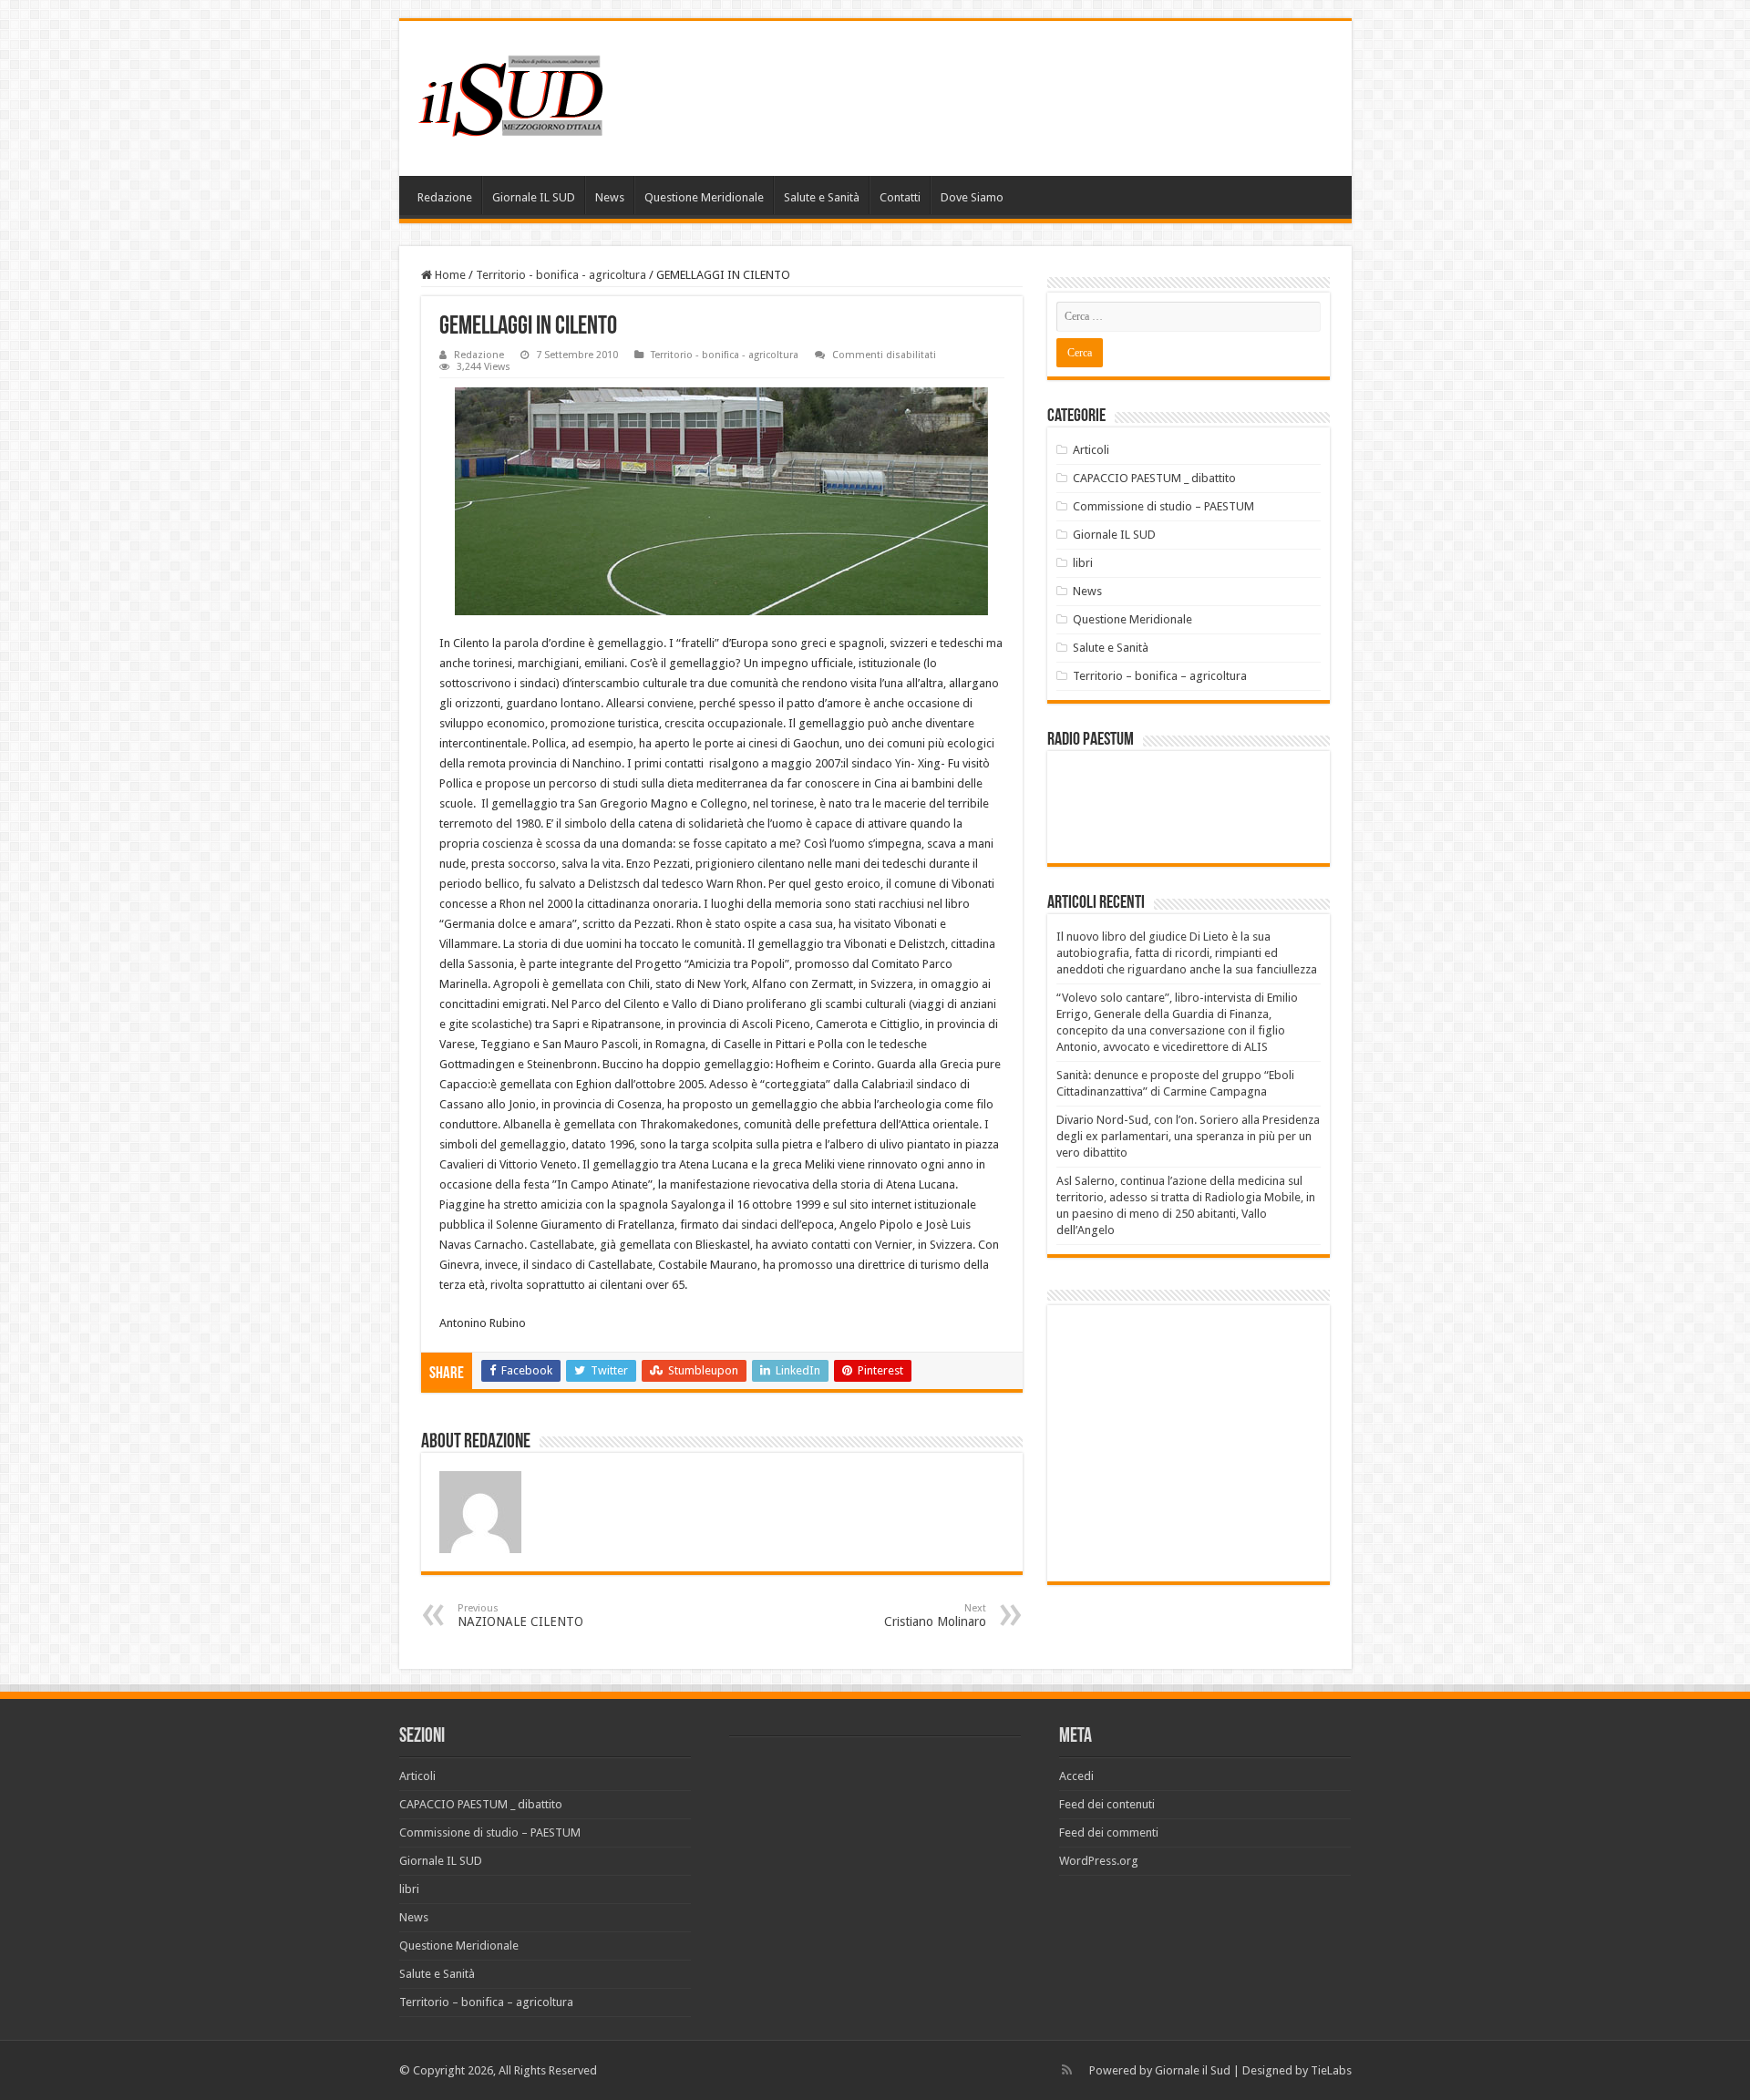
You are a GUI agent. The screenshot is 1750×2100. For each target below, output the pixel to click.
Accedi (1076, 1776)
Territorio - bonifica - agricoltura (561, 275)
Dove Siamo (972, 197)
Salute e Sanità (822, 197)
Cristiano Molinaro (935, 1616)
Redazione (445, 197)
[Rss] (1067, 2070)
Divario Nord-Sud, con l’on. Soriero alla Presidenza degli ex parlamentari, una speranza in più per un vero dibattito (1188, 1136)
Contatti (900, 197)
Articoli (1091, 450)
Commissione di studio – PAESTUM (1163, 506)
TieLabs (1331, 2070)
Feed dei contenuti (1107, 1804)
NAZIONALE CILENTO (520, 1616)
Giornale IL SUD (534, 197)
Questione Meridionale (704, 197)
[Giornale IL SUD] (516, 95)
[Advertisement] (1210, 1442)
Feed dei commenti (1109, 1832)
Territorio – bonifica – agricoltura (1160, 676)
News (610, 197)
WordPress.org (1099, 1861)
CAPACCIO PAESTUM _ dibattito (1154, 478)
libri (1083, 563)
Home (449, 275)
